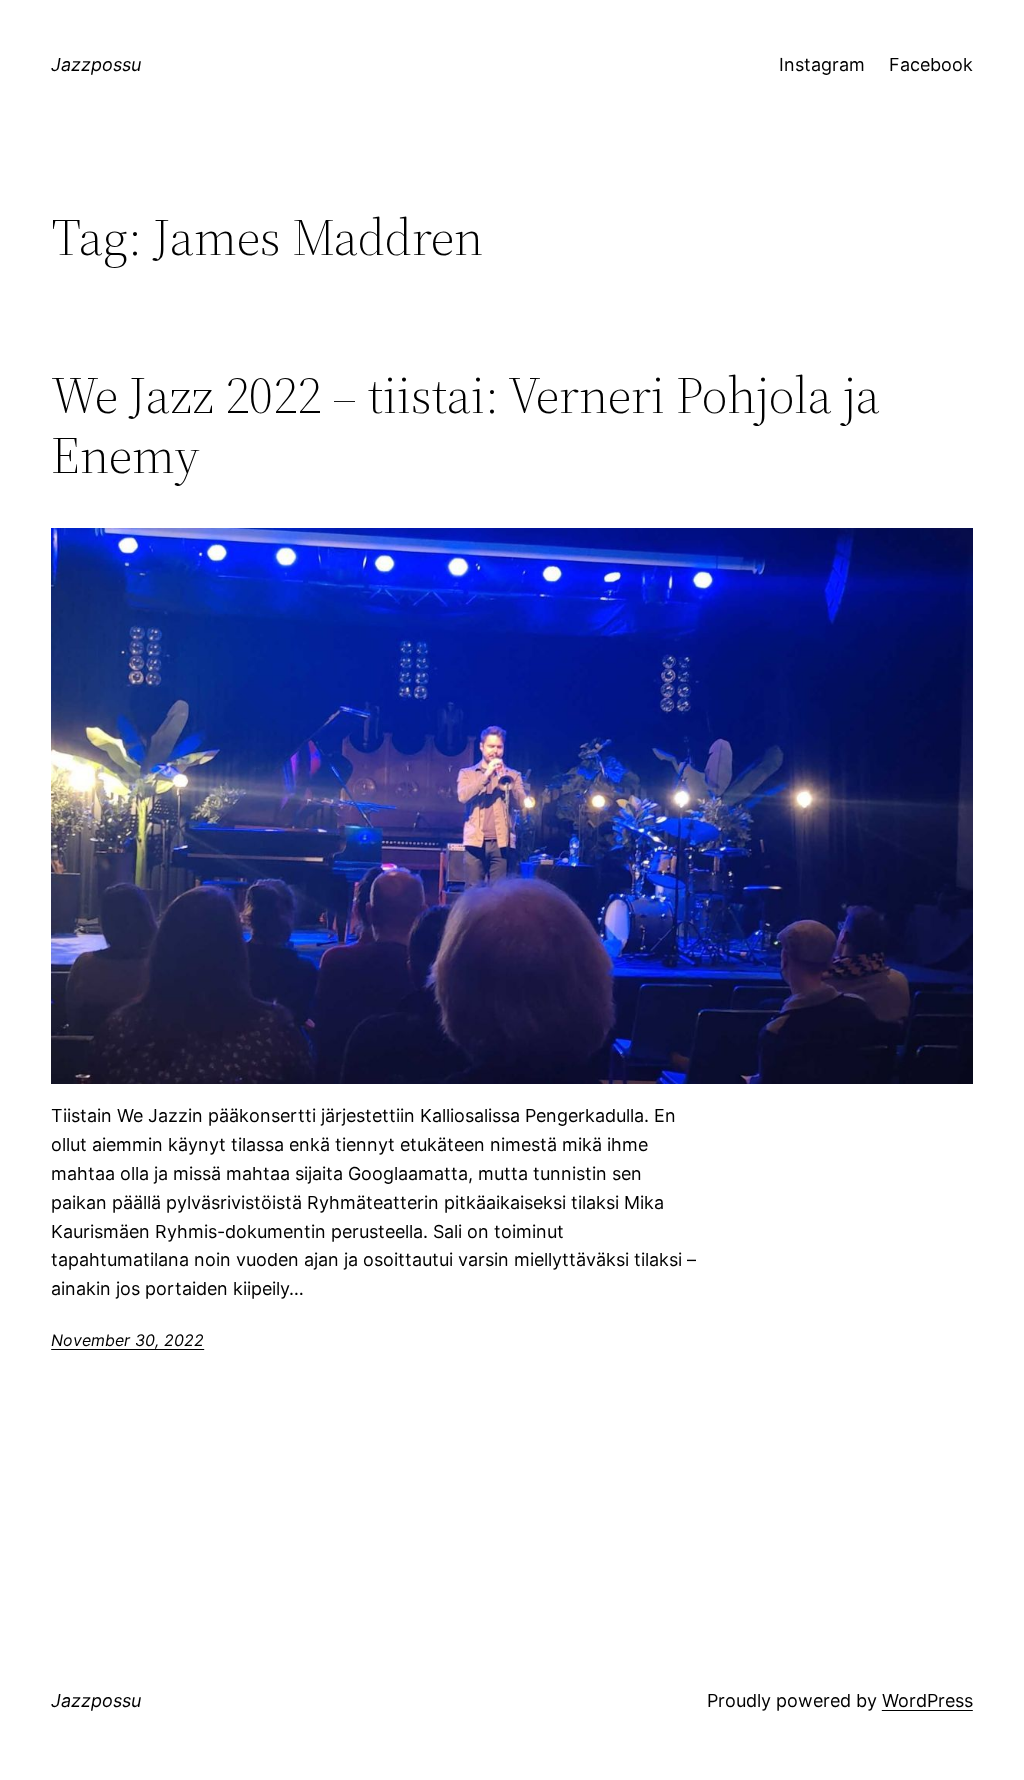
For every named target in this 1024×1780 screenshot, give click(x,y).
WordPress (927, 1700)
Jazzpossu (96, 64)
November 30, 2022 (127, 1340)
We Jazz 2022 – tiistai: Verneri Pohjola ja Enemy (465, 425)
